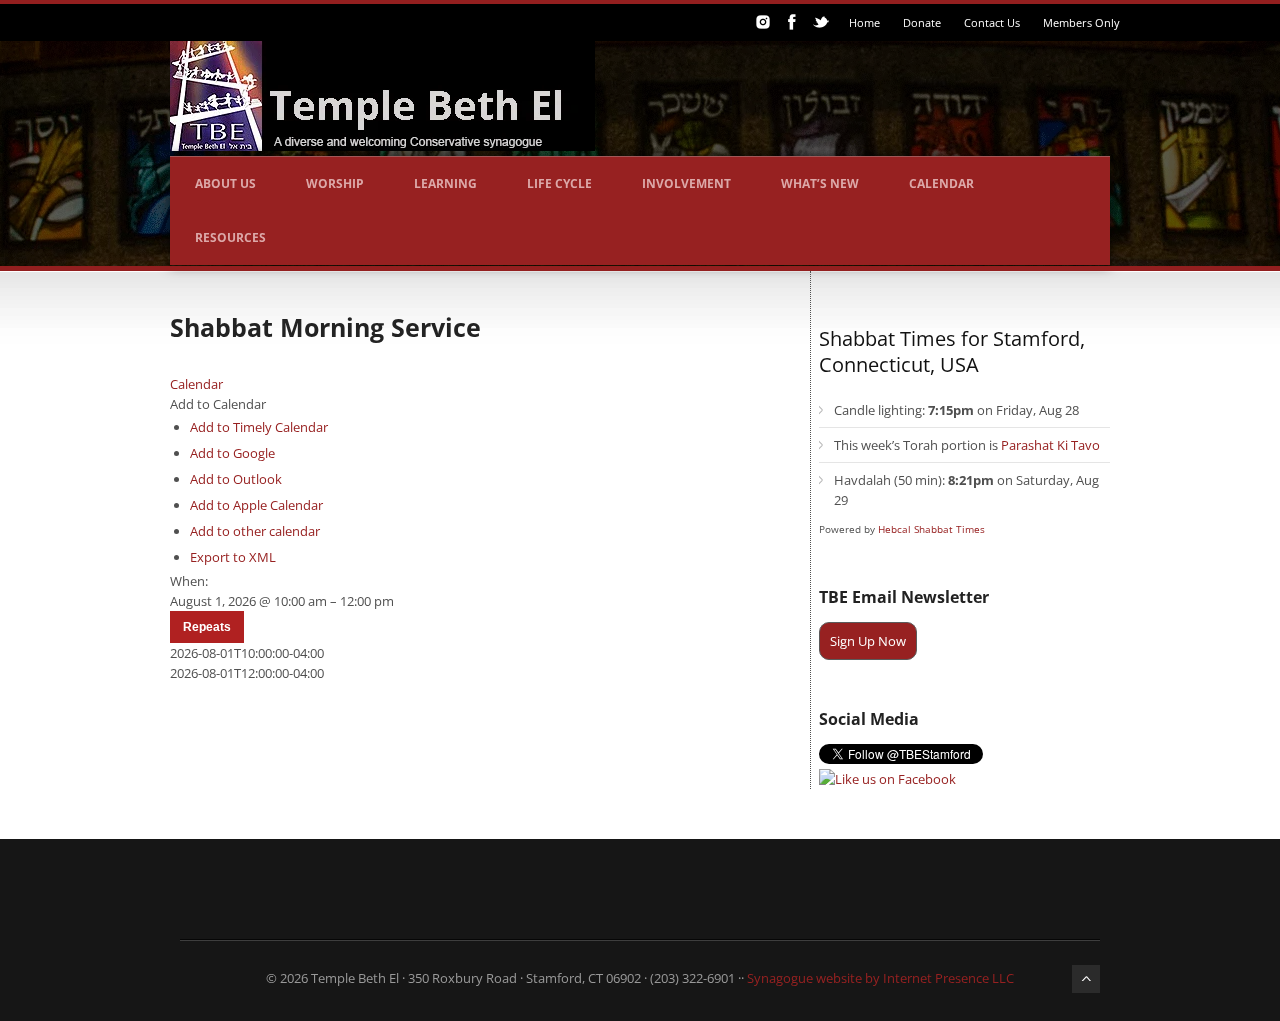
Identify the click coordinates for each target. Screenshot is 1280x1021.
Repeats (207, 627)
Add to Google (232, 453)
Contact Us (992, 22)
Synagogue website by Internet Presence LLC (880, 978)
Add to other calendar (255, 531)
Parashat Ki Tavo (1050, 445)
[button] (218, 404)
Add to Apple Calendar (256, 505)
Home (864, 22)
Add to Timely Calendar (259, 427)
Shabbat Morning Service (325, 327)
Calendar (941, 183)
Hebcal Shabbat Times (931, 529)
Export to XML (233, 557)
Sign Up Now (868, 641)
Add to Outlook (236, 479)
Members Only (1081, 22)
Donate (922, 22)
